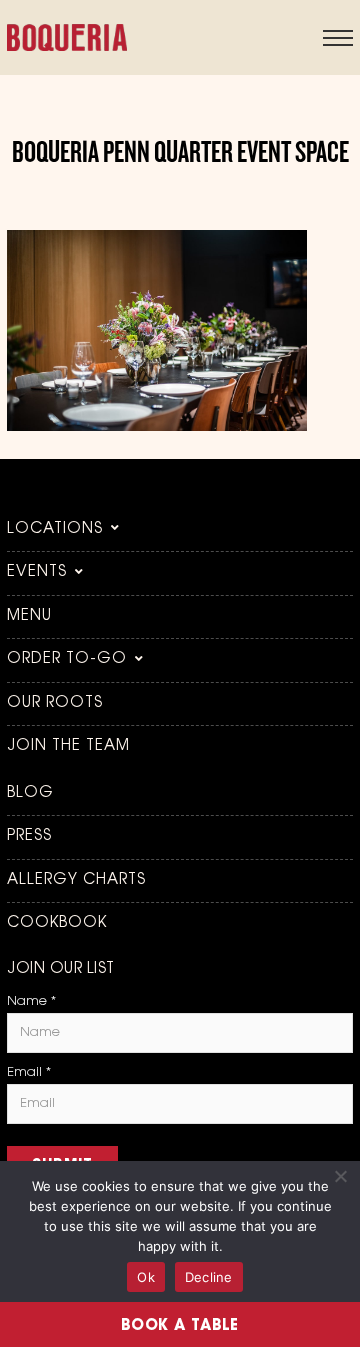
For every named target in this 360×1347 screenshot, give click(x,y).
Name (31, 1001)
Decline (209, 1277)
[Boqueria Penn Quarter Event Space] (157, 427)
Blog (30, 793)
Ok (146, 1277)
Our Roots (55, 703)
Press (29, 836)
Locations (55, 529)
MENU (29, 616)
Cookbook (57, 923)
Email (29, 1072)
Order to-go (67, 659)
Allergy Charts (76, 880)
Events (37, 572)
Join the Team (68, 746)
